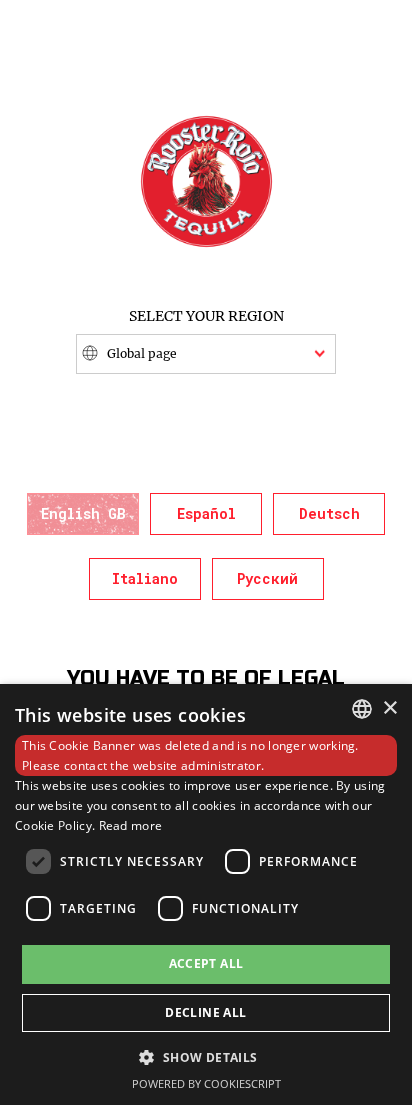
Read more (131, 825)
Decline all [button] (205, 1012)
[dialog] (206, 894)
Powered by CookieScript (206, 1083)
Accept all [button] (206, 963)
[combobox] (362, 709)
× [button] (389, 708)
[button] (205, 1056)
